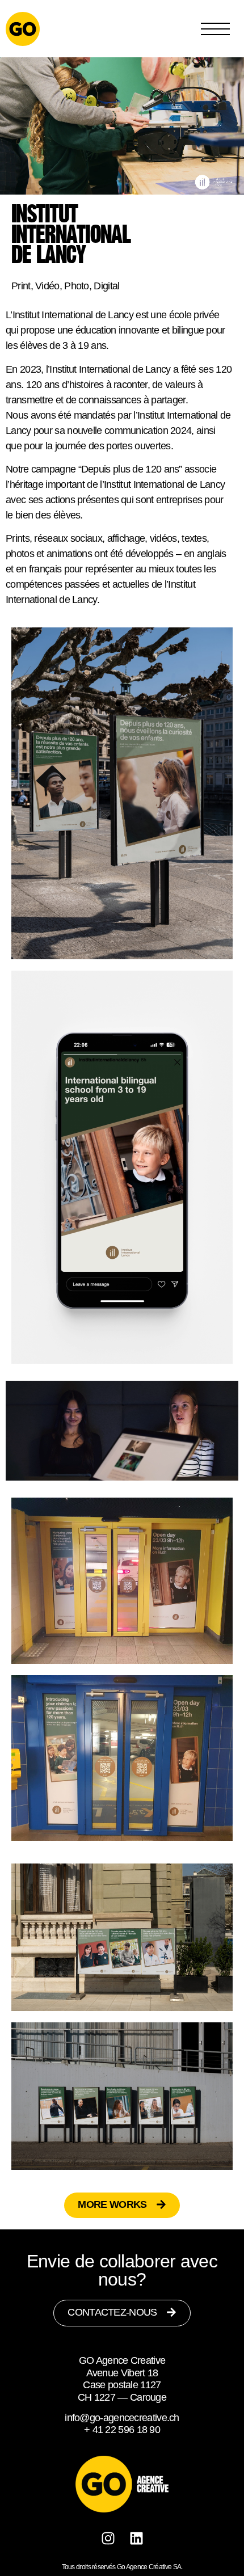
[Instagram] (108, 2538)
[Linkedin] (136, 2538)
